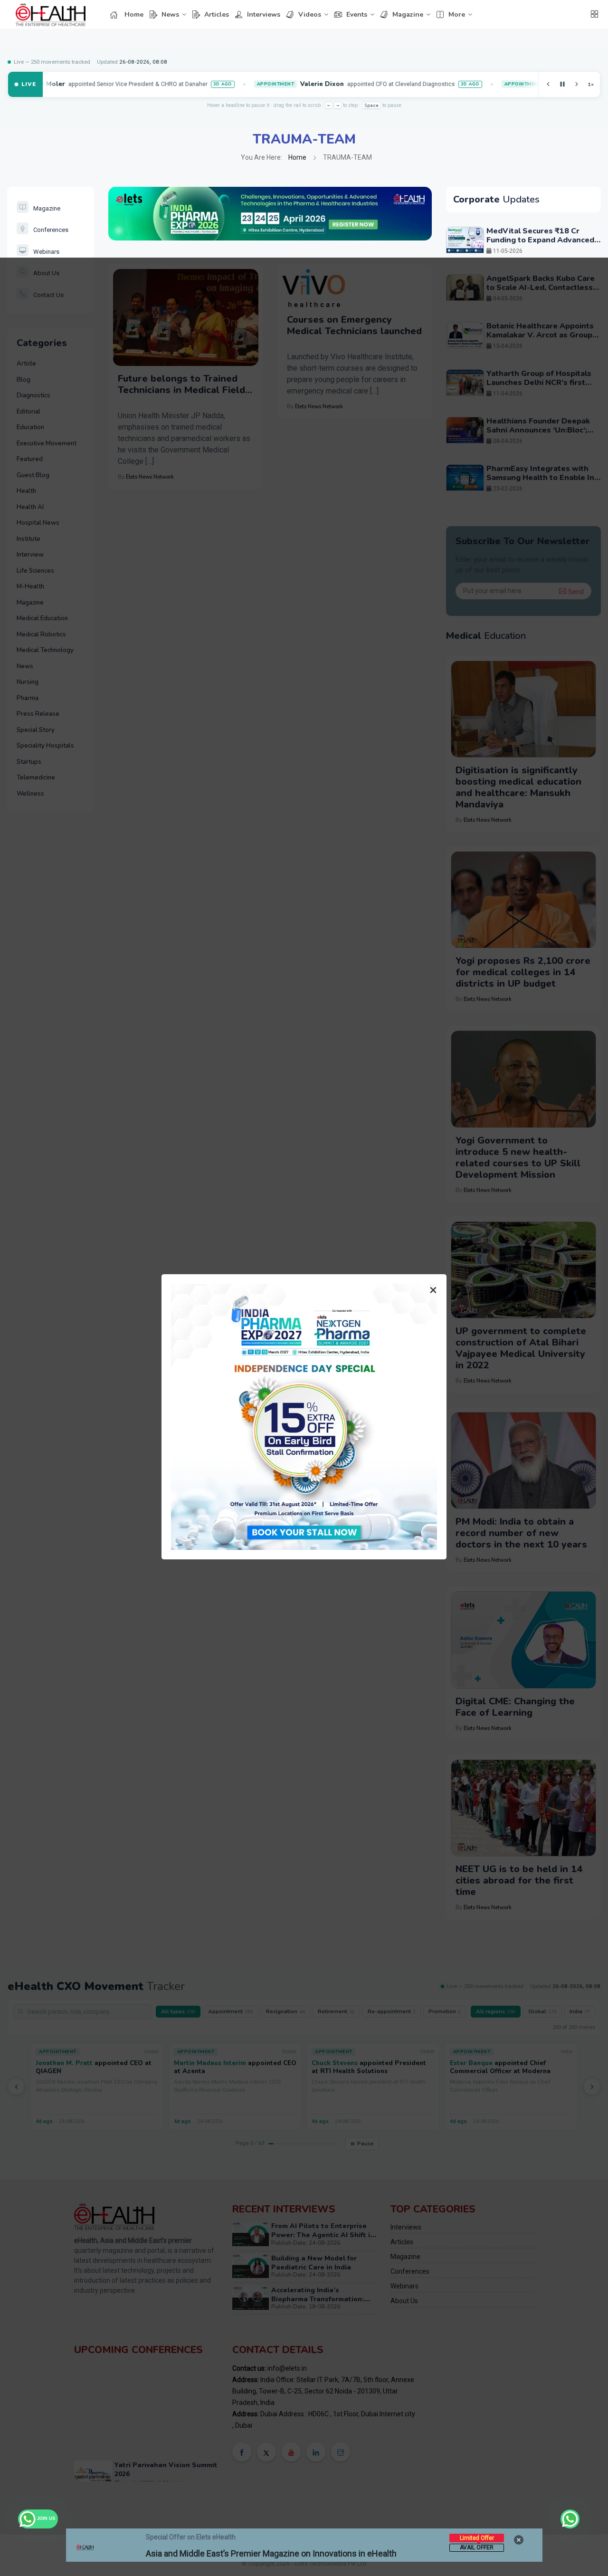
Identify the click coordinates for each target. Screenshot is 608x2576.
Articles (217, 14)
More (457, 14)
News (170, 14)
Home (134, 14)
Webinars (46, 252)
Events (357, 14)
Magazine (408, 14)
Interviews (264, 14)
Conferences (51, 230)
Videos (310, 14)
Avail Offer (477, 2547)
